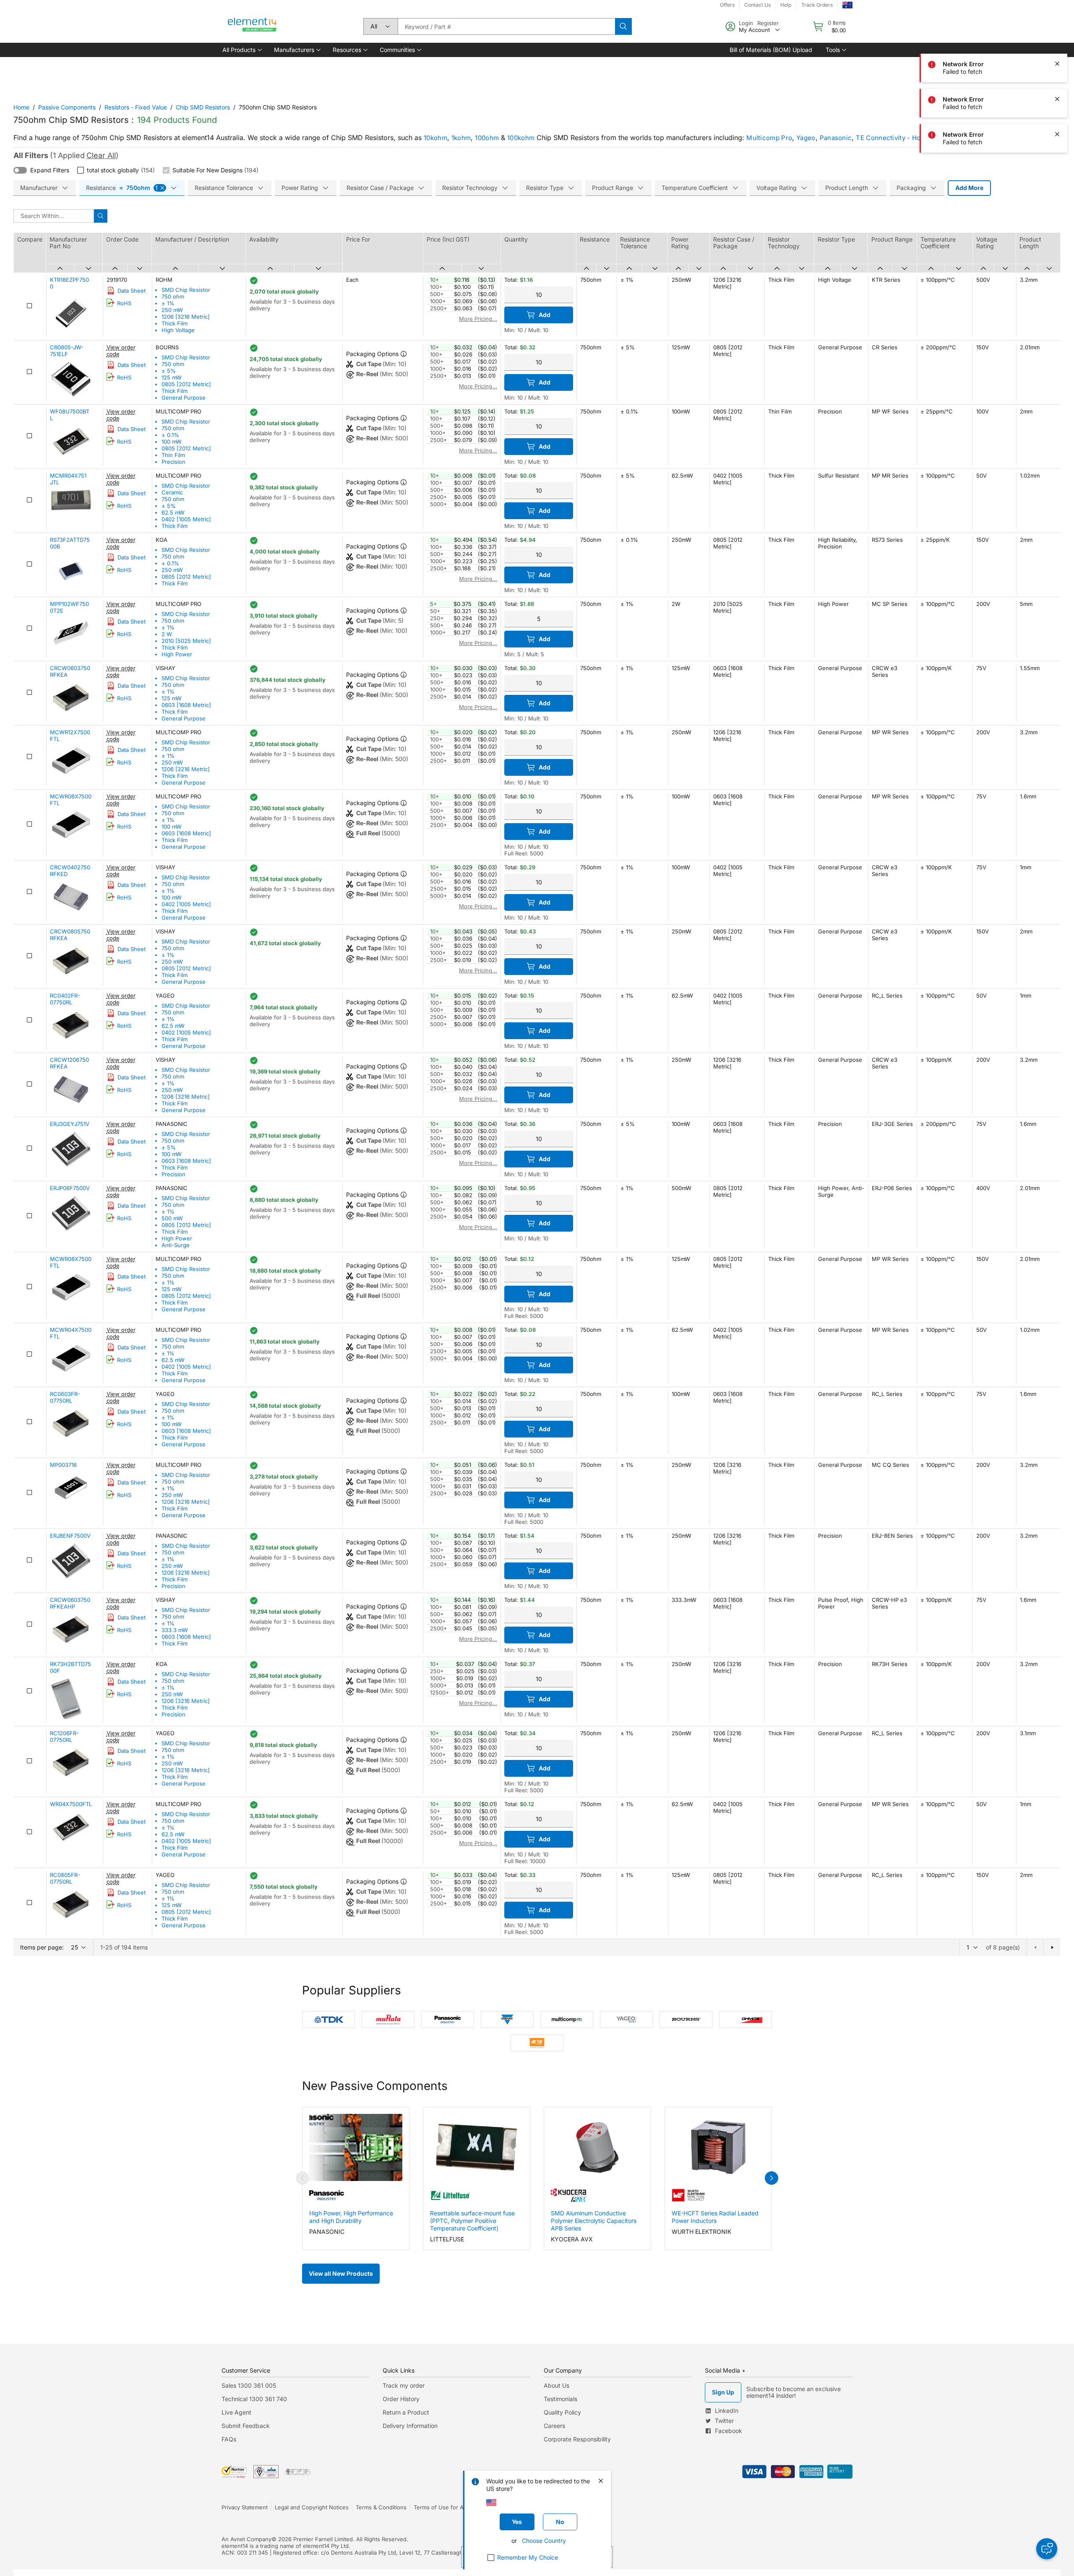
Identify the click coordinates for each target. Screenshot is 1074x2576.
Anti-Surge (176, 1245)
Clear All (101, 155)
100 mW (172, 442)
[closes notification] (1057, 64)
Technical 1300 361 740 (254, 2399)
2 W (167, 634)
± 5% (169, 371)
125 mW (172, 377)
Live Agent (236, 2412)
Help (786, 5)
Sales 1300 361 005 (249, 2385)
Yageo (806, 138)
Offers (727, 5)
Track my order (404, 2385)
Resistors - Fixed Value (136, 107)
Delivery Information (410, 2426)
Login (746, 23)
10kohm (435, 138)
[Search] (623, 26)
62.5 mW (173, 512)
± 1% (168, 303)
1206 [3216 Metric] (186, 317)
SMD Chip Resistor (186, 290)
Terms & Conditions (381, 2507)
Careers (554, 2426)
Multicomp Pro (769, 138)
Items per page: (42, 1947)
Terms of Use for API (441, 2507)
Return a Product (406, 2412)
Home (21, 107)
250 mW (172, 310)
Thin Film (173, 455)
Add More (969, 188)
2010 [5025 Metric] (186, 641)
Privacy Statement (245, 2507)
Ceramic (172, 492)
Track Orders (817, 5)
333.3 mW (175, 1630)
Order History (401, 2399)
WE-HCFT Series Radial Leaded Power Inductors (715, 2217)
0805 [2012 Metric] (186, 384)
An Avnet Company (246, 2539)
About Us (557, 2385)
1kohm (461, 138)
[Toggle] (20, 170)
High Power (177, 654)
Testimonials (560, 2399)
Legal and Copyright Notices (312, 2507)
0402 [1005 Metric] (186, 519)
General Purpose (184, 398)
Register (768, 23)
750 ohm (173, 296)
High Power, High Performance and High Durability (351, 2217)
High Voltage (178, 330)
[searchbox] (506, 26)
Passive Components (67, 107)
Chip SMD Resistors (203, 107)
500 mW (172, 1218)
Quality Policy (562, 2412)
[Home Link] (253, 26)
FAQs (229, 2439)
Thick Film (175, 323)
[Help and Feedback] (1047, 2549)
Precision (173, 462)
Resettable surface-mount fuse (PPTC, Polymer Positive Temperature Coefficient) (472, 2221)
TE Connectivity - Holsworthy (901, 138)
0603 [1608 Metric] (186, 705)
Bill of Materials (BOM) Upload (771, 50)
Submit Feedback (246, 2426)
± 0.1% (170, 435)
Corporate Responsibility (577, 2439)
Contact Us (757, 5)
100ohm (487, 138)
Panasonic (836, 138)
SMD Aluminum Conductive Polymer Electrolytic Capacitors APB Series (594, 2221)
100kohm (521, 138)
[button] (241, 50)
